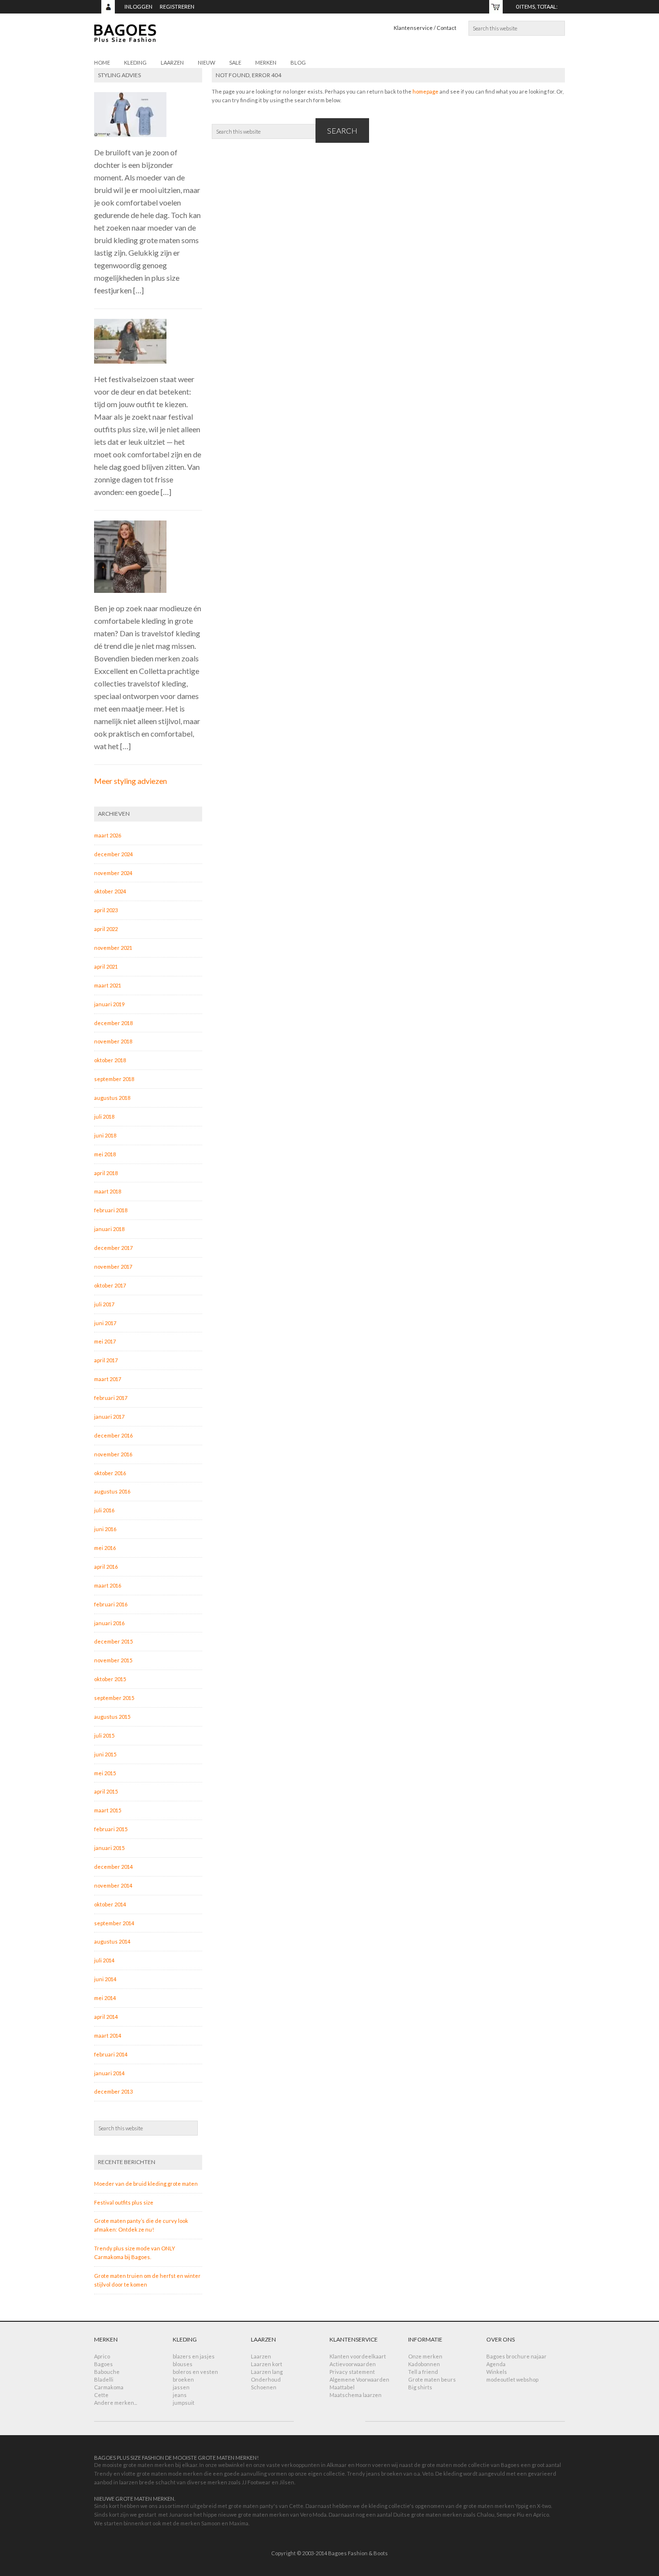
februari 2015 (111, 1829)
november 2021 (113, 948)
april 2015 (106, 1791)
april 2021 (106, 966)
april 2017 (106, 1360)
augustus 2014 (112, 1941)
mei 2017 (105, 1341)
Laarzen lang (267, 2372)
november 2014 (113, 1885)
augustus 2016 (112, 1491)
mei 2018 (105, 1154)
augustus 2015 (112, 1717)
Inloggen (138, 7)
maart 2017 (108, 1379)
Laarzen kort (267, 2364)
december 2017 (113, 1248)
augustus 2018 (112, 1098)
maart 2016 (108, 1585)
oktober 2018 (110, 1060)
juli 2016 (104, 1510)
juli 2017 (104, 1304)
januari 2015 (109, 1848)
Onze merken (425, 2356)
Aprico (102, 2356)
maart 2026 (108, 835)
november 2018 (113, 1041)
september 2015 (114, 1698)
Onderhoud (266, 2379)
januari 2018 (109, 1229)
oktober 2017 (110, 1285)
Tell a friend (423, 2372)
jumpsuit (184, 2403)
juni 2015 (105, 1754)
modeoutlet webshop (512, 2379)
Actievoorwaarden (353, 2364)
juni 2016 (105, 1529)
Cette (101, 2395)
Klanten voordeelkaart (358, 2356)
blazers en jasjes (194, 2356)
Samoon (211, 2523)
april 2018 (106, 1173)
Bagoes (103, 2364)
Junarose (181, 2514)
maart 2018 (108, 1191)
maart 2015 (108, 1810)
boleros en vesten (195, 2372)
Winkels (497, 2372)
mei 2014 (105, 1998)
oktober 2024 (110, 891)
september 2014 (114, 1923)
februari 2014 (111, 2054)
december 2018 (113, 1023)
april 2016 (106, 1567)
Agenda (496, 2364)
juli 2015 (104, 1735)
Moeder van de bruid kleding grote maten (146, 2184)
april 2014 (106, 2017)
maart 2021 (108, 985)
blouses (183, 2364)
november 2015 (113, 1660)
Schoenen (264, 2387)
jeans (180, 2395)
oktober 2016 (110, 1473)
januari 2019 (109, 1004)
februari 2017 (111, 1398)
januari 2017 (109, 1417)
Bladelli (104, 2379)
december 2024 (113, 854)
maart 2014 (108, 2035)
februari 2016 (111, 1604)
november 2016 (113, 1454)
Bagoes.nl (181, 39)
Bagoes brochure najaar (516, 2356)
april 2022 (106, 929)
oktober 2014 (110, 1904)
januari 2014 (109, 2073)
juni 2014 (105, 1979)
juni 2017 (105, 1323)
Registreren (177, 7)
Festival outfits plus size (124, 2202)
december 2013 (113, 2091)
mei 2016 (105, 1548)
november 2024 (113, 873)
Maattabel (342, 2387)
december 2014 (113, 1867)
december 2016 (113, 1435)
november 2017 (113, 1267)
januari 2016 (109, 1623)
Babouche (107, 2372)
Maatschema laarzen (356, 2395)
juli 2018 (104, 1117)
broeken (183, 2379)
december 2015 (113, 1641)
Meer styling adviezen (130, 781)
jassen (181, 2387)
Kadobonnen (424, 2364)
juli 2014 (104, 1960)
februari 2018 (111, 1210)
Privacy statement (352, 2372)
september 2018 (114, 1079)
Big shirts (420, 2387)
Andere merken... (116, 2403)
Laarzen (261, 2356)
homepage (426, 91)
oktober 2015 (110, 1679)
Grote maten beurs (432, 2379)
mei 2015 (105, 1773)
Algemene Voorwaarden (359, 2379)
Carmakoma (109, 2387)
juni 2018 (105, 1135)
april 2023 (106, 910)
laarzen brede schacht (147, 2482)
